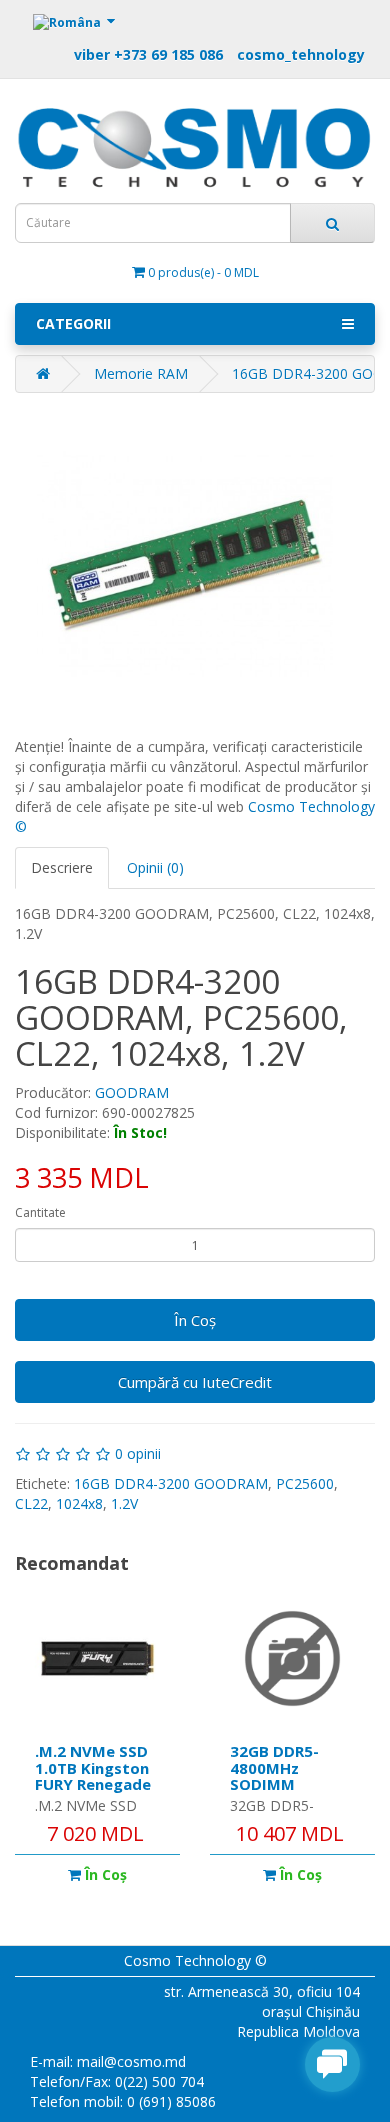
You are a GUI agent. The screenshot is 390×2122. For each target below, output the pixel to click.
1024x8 (79, 1503)
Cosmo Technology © (195, 1960)
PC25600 (305, 1483)
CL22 (31, 1503)
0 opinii (138, 1453)
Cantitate (40, 1212)
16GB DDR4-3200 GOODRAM (171, 1483)
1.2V (124, 1503)
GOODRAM (132, 1092)
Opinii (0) (155, 867)
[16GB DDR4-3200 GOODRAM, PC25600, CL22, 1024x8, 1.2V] (185, 565)
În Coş (195, 1320)
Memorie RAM (141, 373)
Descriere (62, 867)
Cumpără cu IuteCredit (195, 1382)
